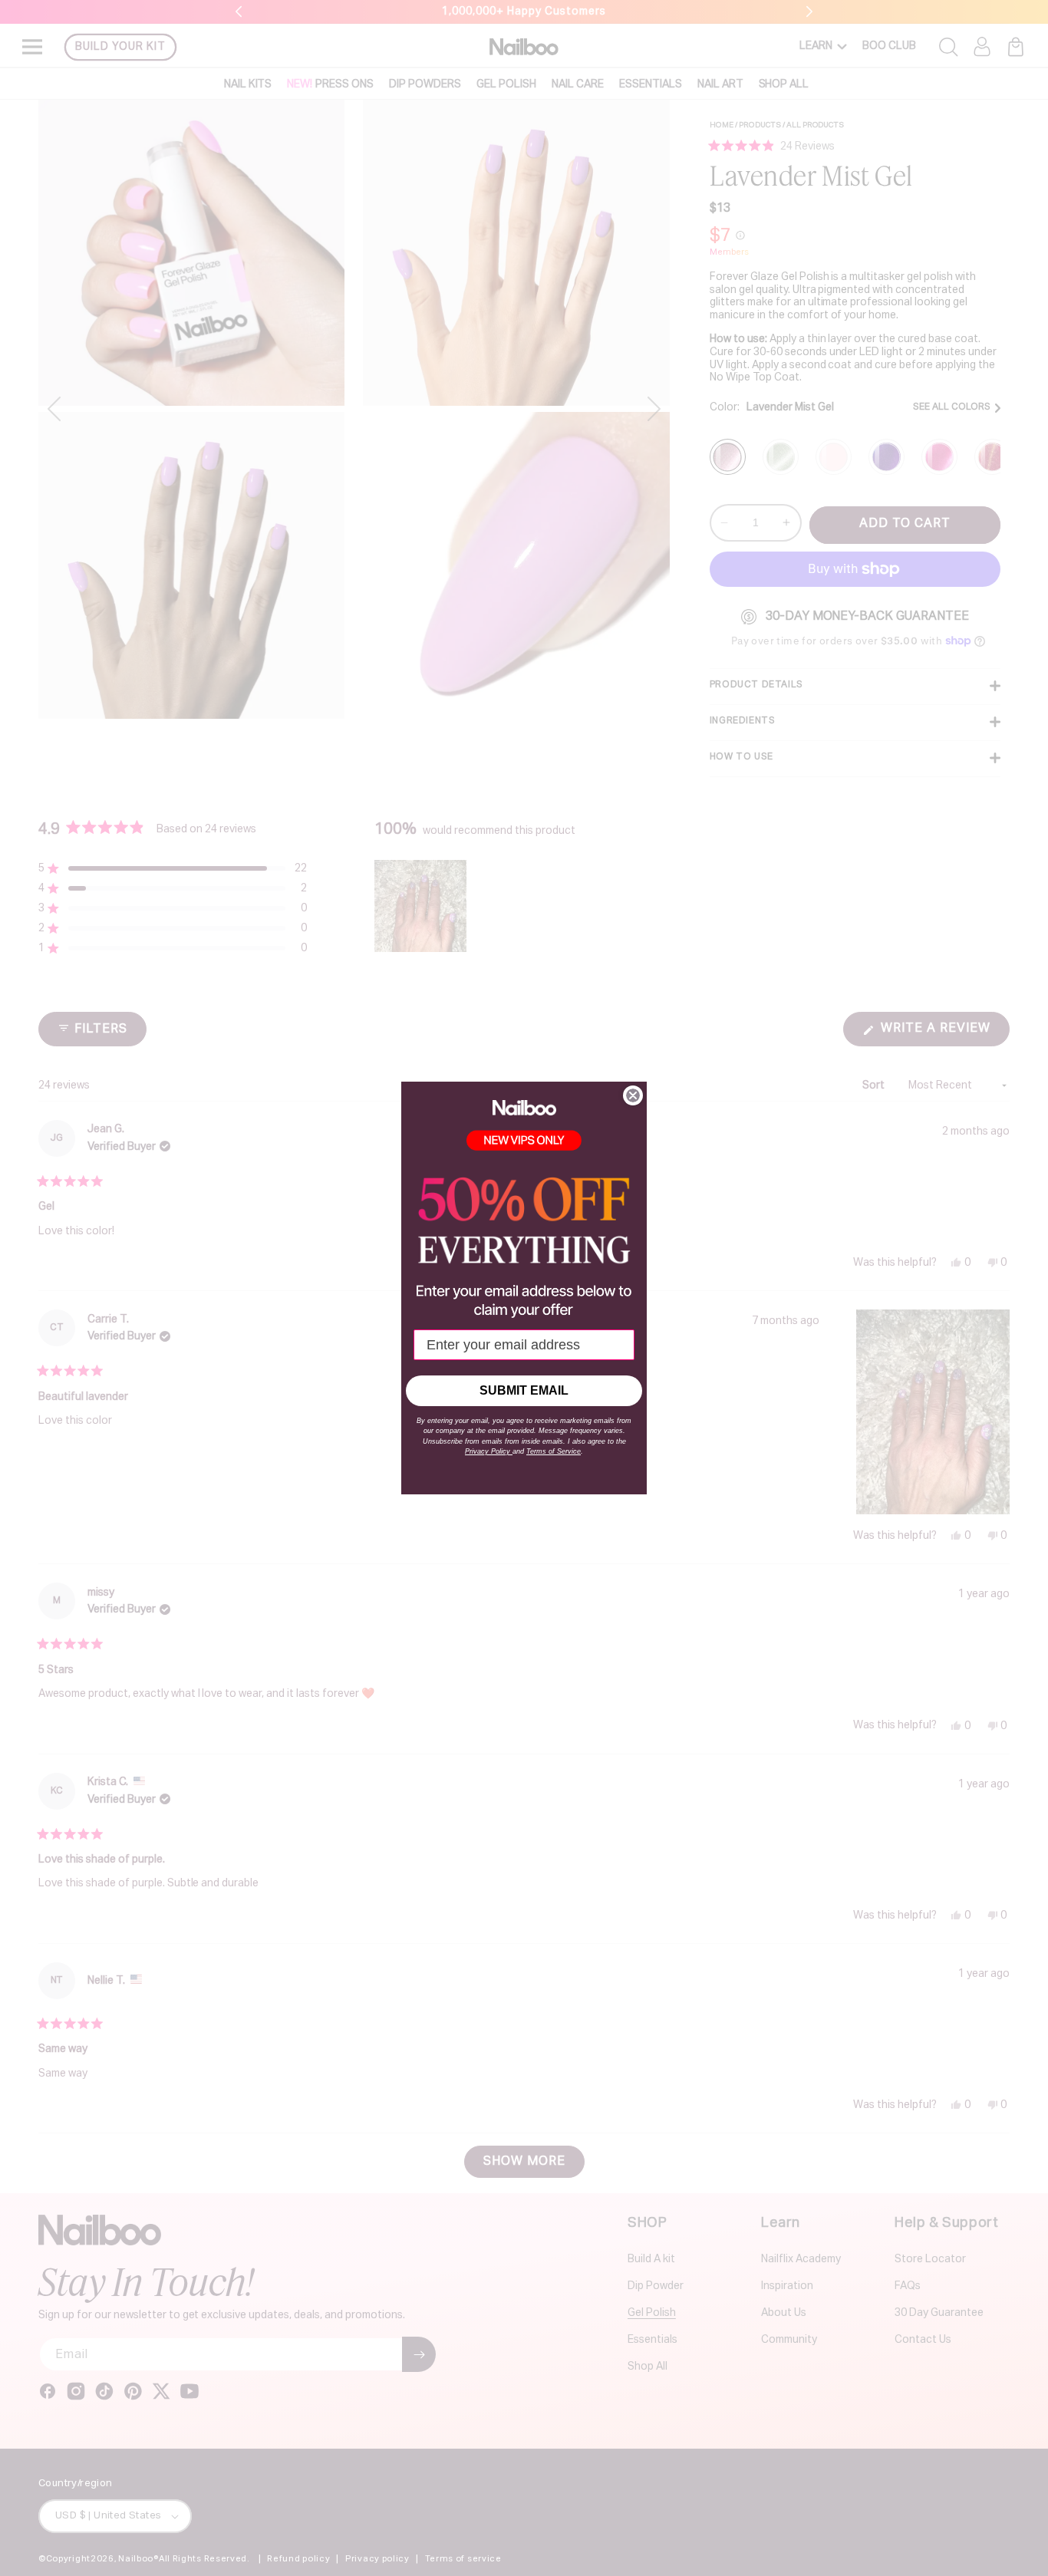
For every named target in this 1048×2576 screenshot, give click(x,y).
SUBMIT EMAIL (524, 1390)
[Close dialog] (633, 1095)
